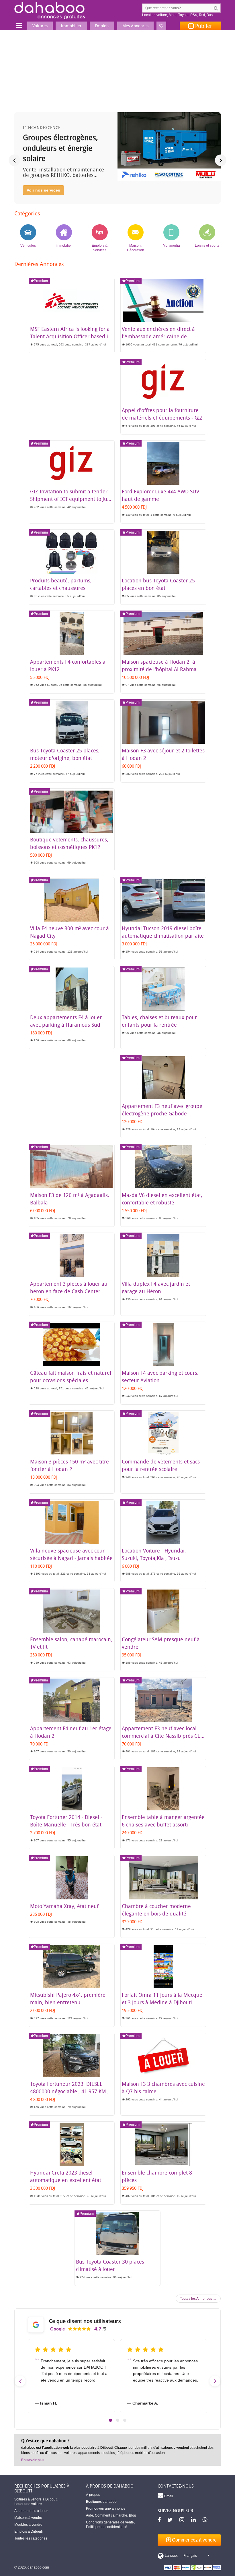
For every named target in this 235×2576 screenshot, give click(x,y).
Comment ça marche (111, 2515)
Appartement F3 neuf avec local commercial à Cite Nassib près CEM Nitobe (163, 1736)
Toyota (183, 15)
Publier (203, 26)
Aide (90, 2515)
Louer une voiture (28, 2504)
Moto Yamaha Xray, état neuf (64, 1906)
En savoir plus (33, 2460)
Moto (173, 15)
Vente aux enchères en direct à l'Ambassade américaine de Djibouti (158, 336)
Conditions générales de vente (110, 2522)
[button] (110, 2420)
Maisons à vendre (28, 2518)
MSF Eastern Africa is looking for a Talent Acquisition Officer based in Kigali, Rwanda (71, 336)
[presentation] (14, 160)
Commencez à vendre (194, 2540)
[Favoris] (161, 26)
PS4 (194, 15)
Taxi (202, 15)
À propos (93, 2495)
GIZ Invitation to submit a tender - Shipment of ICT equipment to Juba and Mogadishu (72, 499)
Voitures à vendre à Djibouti (36, 2499)
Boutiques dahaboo (101, 2502)
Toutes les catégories (31, 2538)
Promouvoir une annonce (106, 2509)
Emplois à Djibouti (29, 2531)
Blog (133, 2515)
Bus (210, 15)
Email (168, 2496)
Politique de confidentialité (107, 2527)
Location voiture (155, 15)
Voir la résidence (43, 190)
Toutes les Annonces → (198, 2299)
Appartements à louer (31, 2511)
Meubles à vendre (28, 2525)
